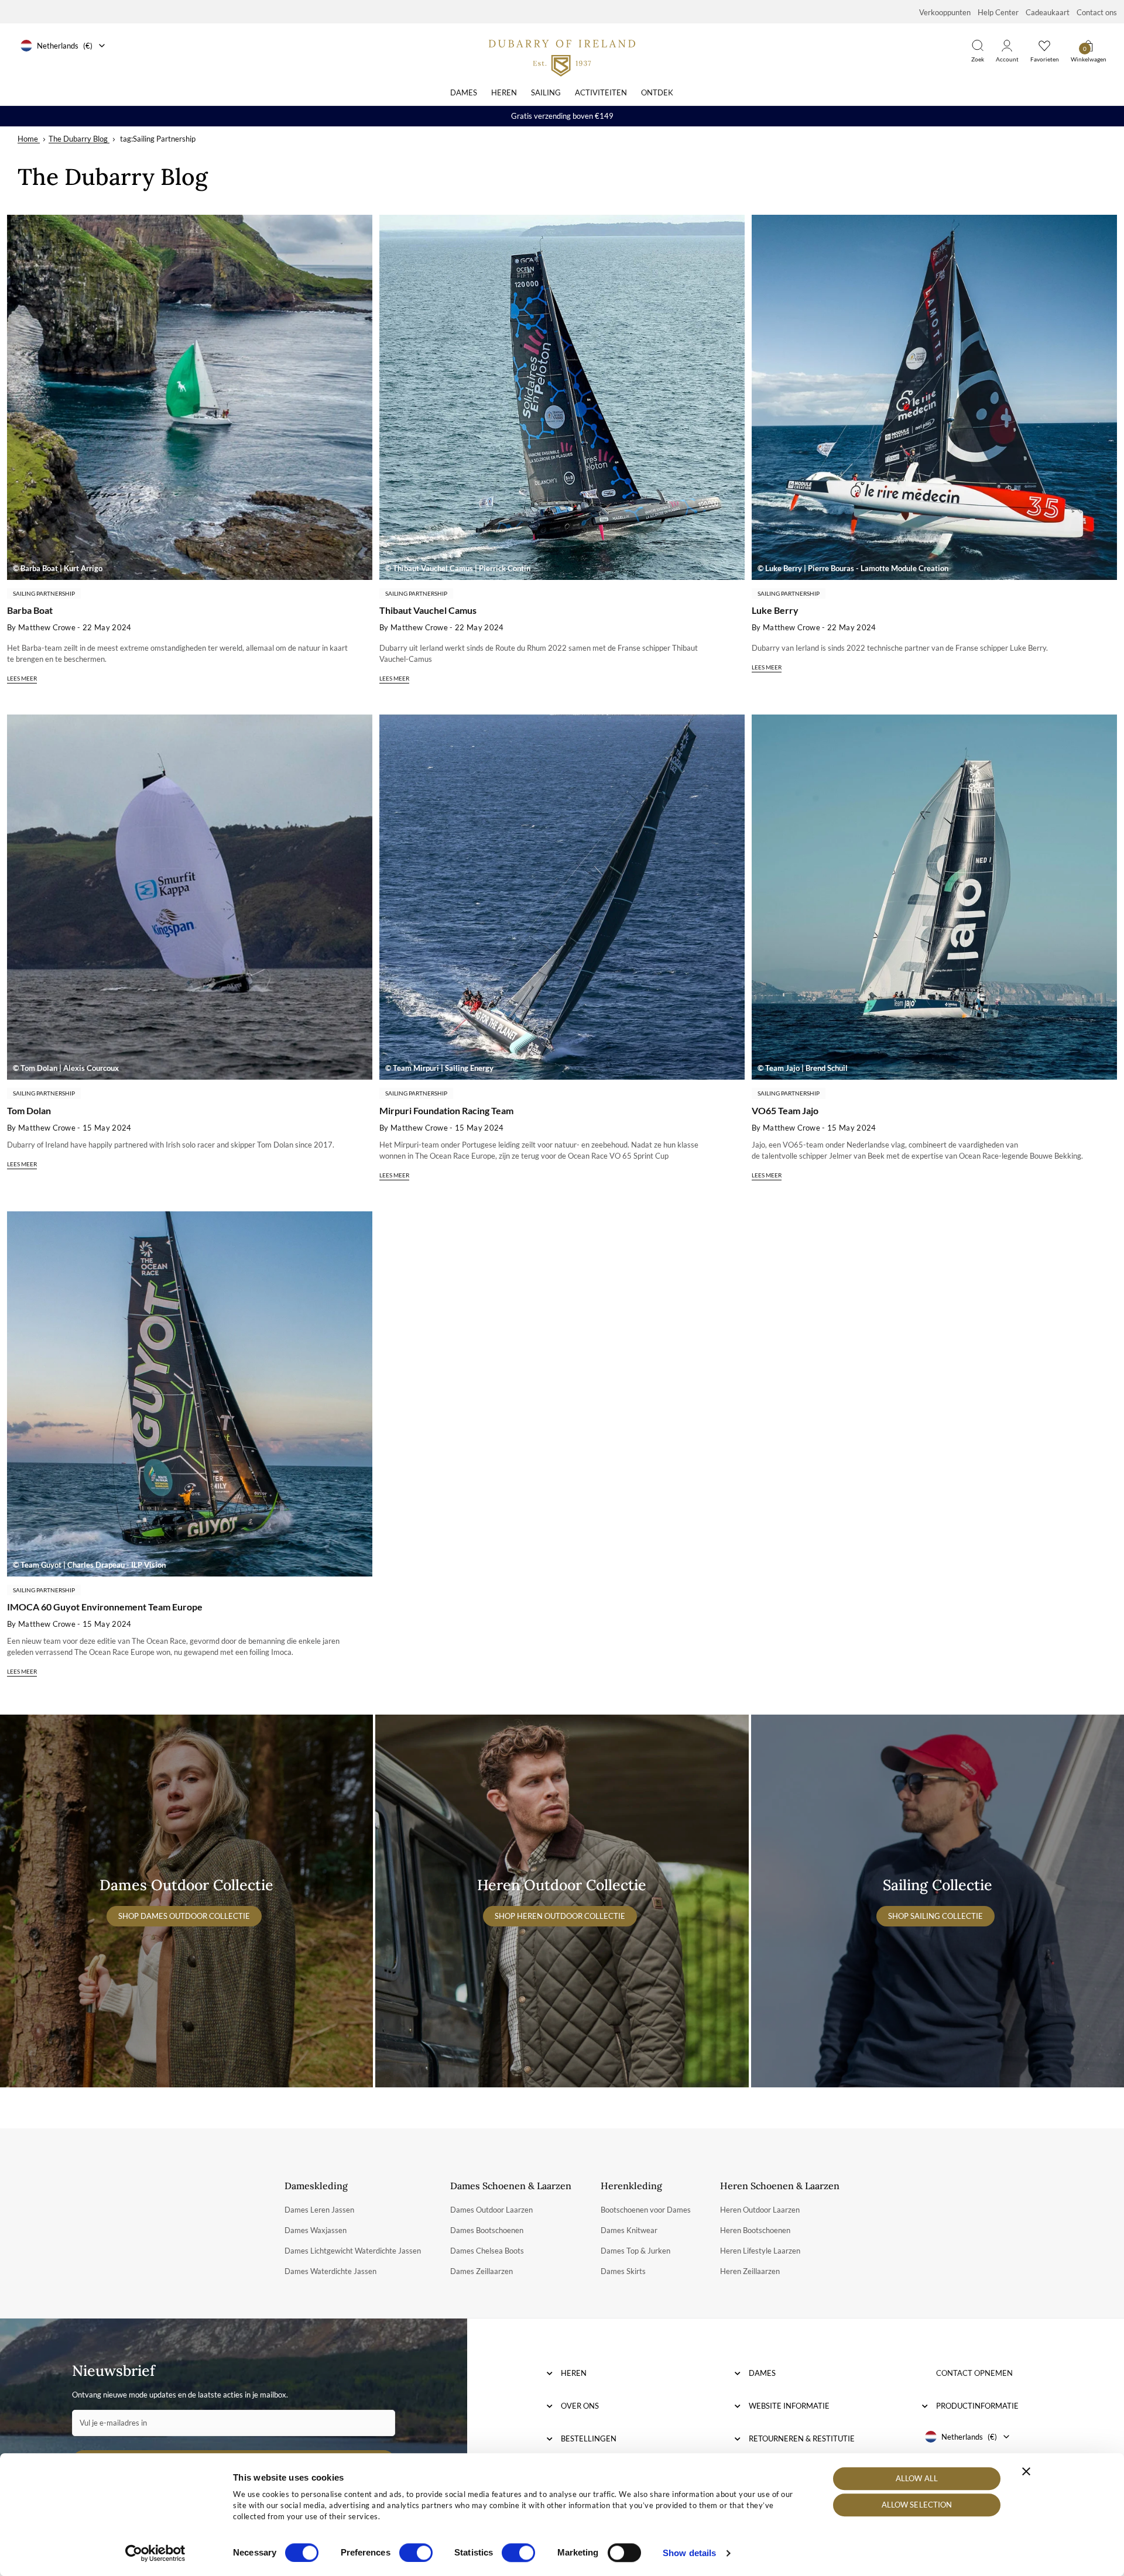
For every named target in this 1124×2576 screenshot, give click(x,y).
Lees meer (22, 678)
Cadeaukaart (1048, 12)
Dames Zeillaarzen (482, 2271)
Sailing (546, 92)
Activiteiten (601, 92)
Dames (464, 92)
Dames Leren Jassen (319, 2210)
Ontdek (657, 92)
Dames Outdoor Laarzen (491, 2210)
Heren (504, 92)
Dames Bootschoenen (487, 2230)
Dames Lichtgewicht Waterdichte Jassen (353, 2251)
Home (28, 139)
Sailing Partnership (44, 593)
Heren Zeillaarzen (750, 2271)
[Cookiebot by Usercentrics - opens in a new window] (155, 2553)
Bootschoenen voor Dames (646, 2210)
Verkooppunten (945, 12)
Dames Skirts (623, 2271)
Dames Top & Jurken (635, 2251)
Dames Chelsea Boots (487, 2251)
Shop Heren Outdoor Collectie (560, 1916)
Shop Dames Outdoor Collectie (184, 1916)
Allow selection (917, 2505)
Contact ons (1097, 12)
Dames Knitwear (629, 2230)
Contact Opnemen (974, 2373)
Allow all (917, 2478)
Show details (689, 2553)
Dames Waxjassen (316, 2230)
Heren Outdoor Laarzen (760, 2210)
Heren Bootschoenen (755, 2230)
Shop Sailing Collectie (935, 1916)
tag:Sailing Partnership (158, 139)
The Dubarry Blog (78, 139)
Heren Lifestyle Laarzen (760, 2251)
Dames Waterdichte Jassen (330, 2271)
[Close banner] (1026, 2471)
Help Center (998, 12)
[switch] (416, 2553)
